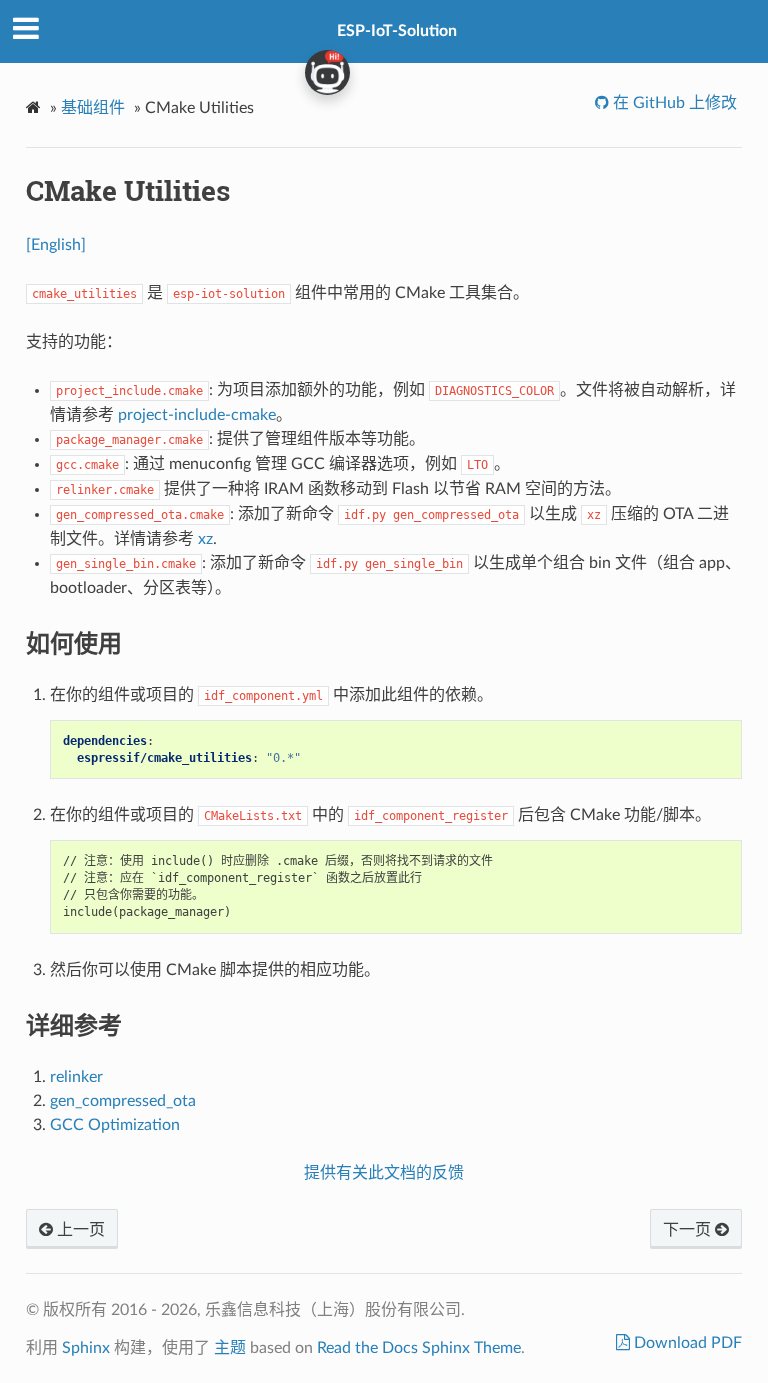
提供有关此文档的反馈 (384, 1173)
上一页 (79, 1230)
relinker (76, 1077)
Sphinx (86, 1348)
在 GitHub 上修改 (673, 103)
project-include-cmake (197, 415)
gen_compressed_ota (123, 1101)
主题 (230, 1348)
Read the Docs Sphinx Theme (419, 1348)
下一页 (689, 1230)
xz (205, 539)
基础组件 (93, 108)
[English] (56, 245)
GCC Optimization (115, 1125)
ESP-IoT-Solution (397, 31)
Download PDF (686, 1343)
